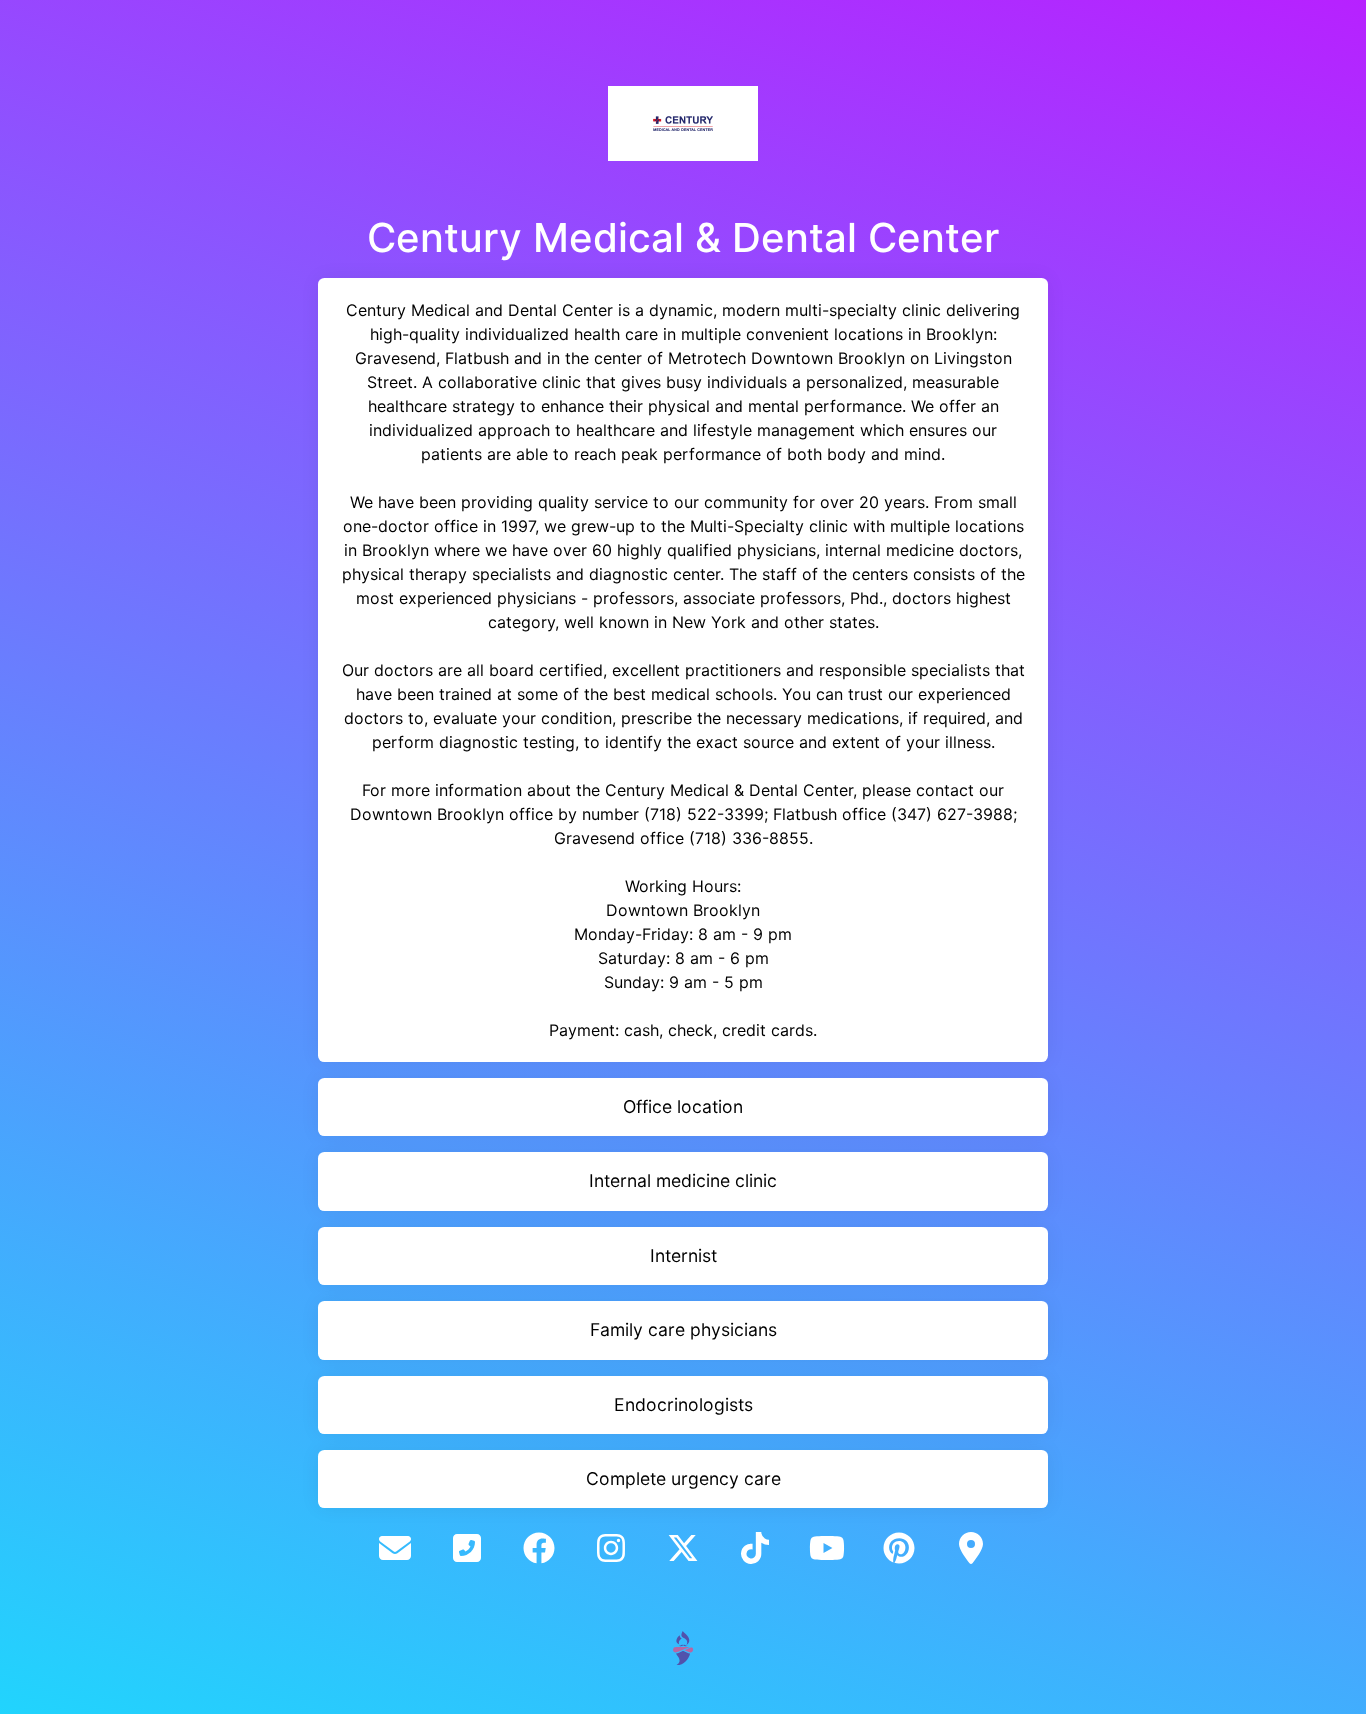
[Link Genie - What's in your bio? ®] (683, 1646)
